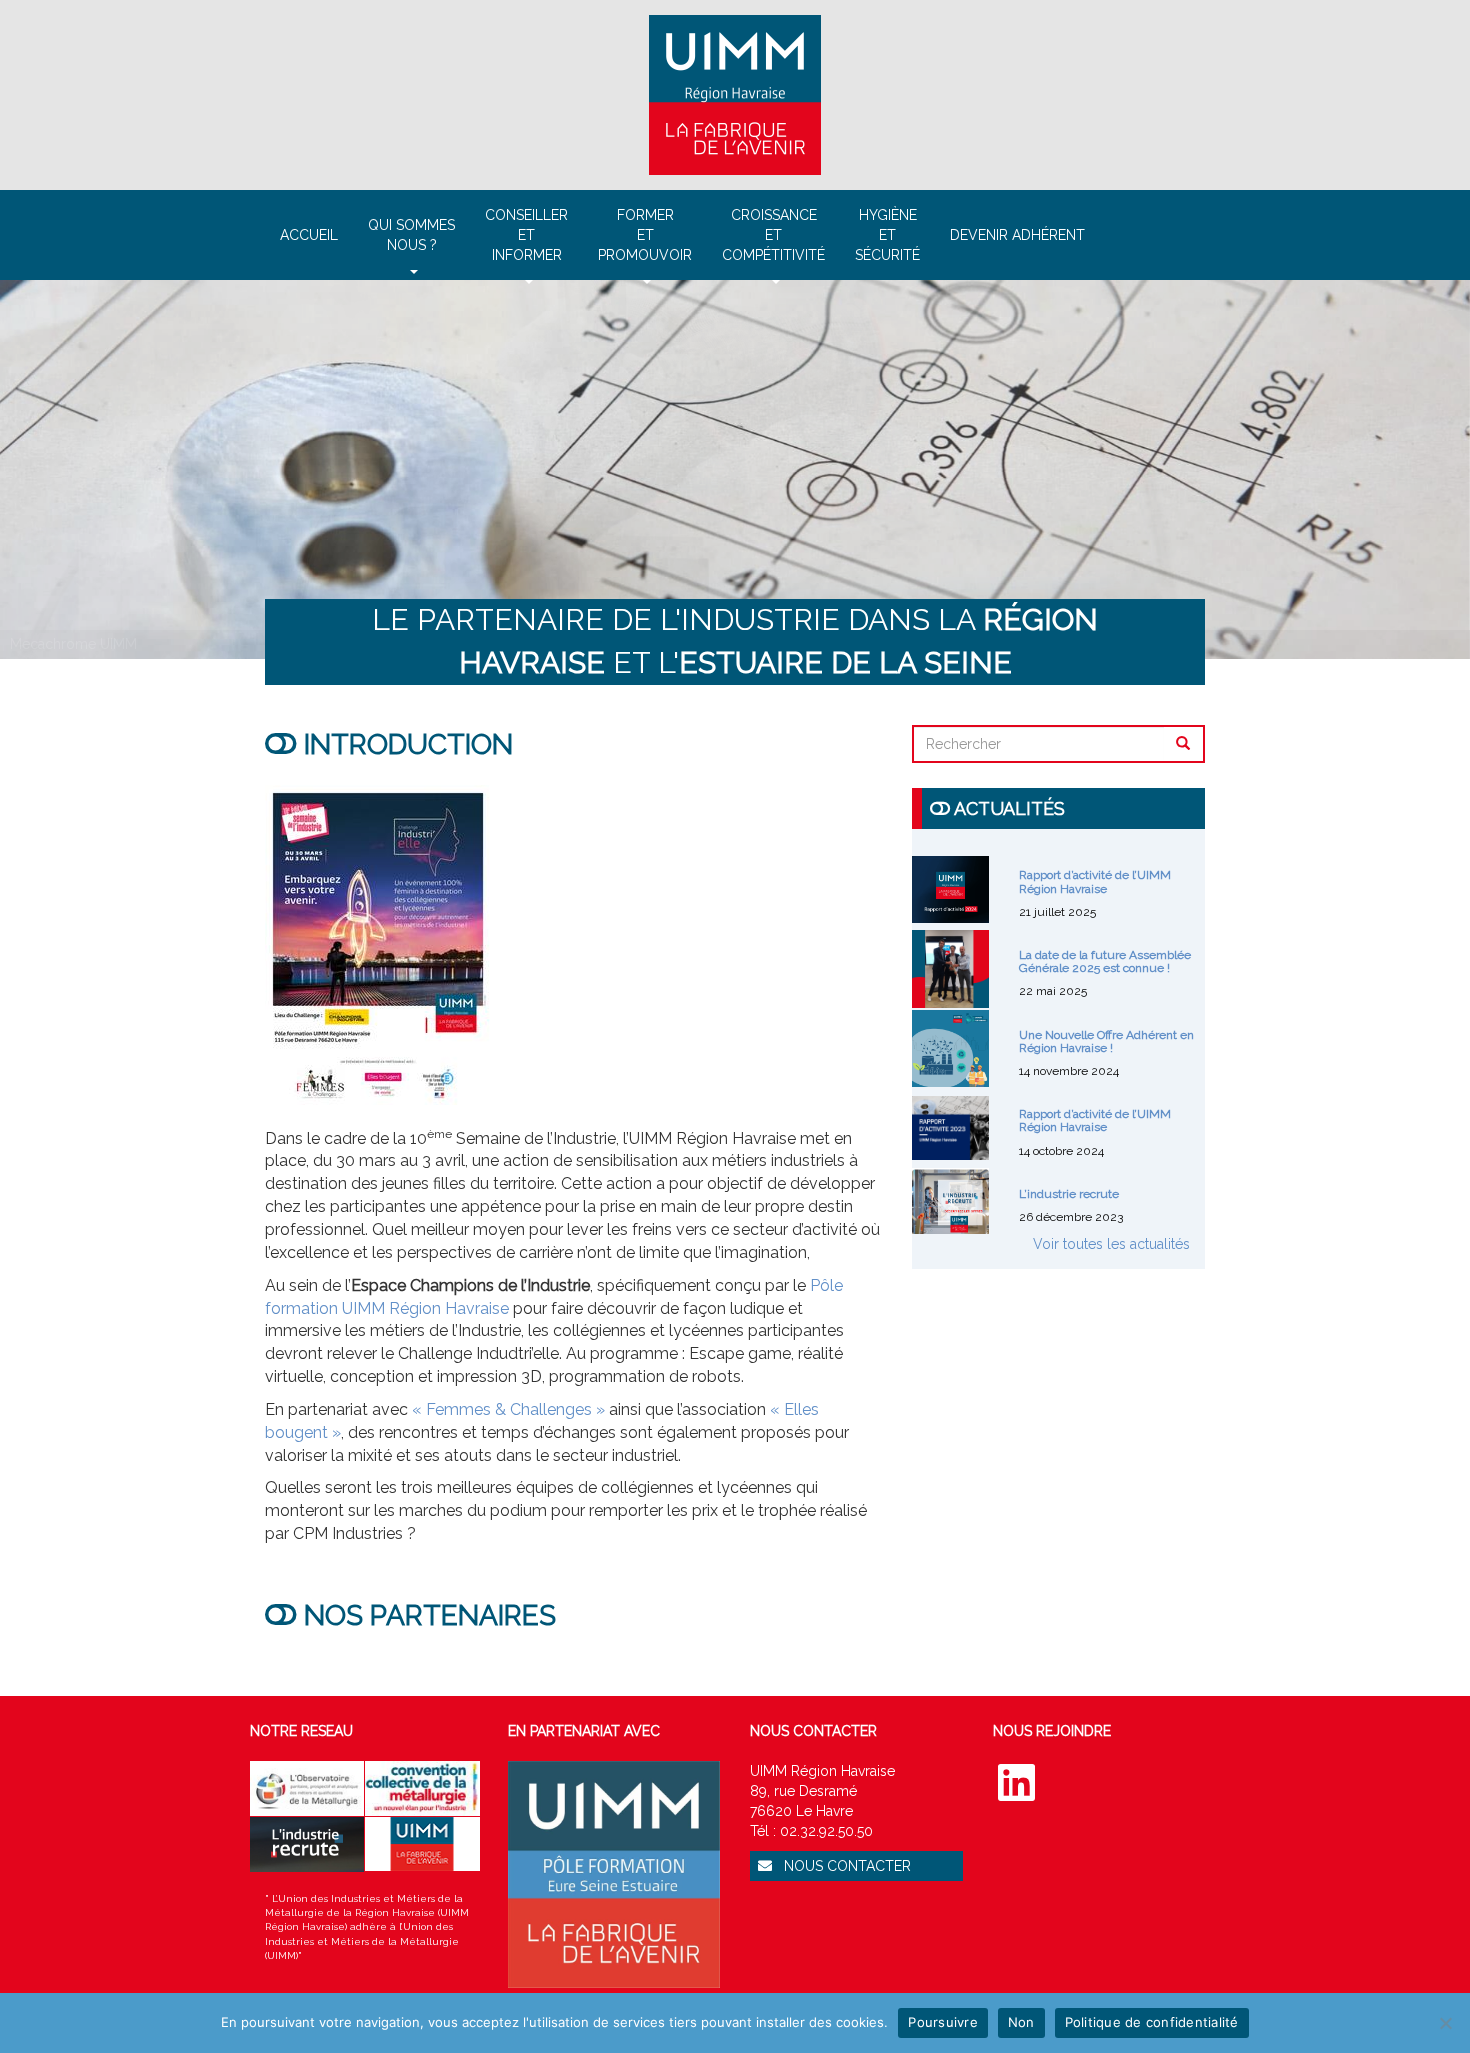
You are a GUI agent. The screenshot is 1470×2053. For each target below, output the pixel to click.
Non (1021, 2022)
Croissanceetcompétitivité (773, 235)
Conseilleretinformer (526, 235)
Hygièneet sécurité (887, 235)
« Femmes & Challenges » (508, 1409)
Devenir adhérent (1017, 235)
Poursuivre (943, 2022)
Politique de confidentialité (1152, 2022)
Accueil (309, 235)
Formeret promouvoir (645, 235)
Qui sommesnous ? (411, 235)
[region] (735, 469)
